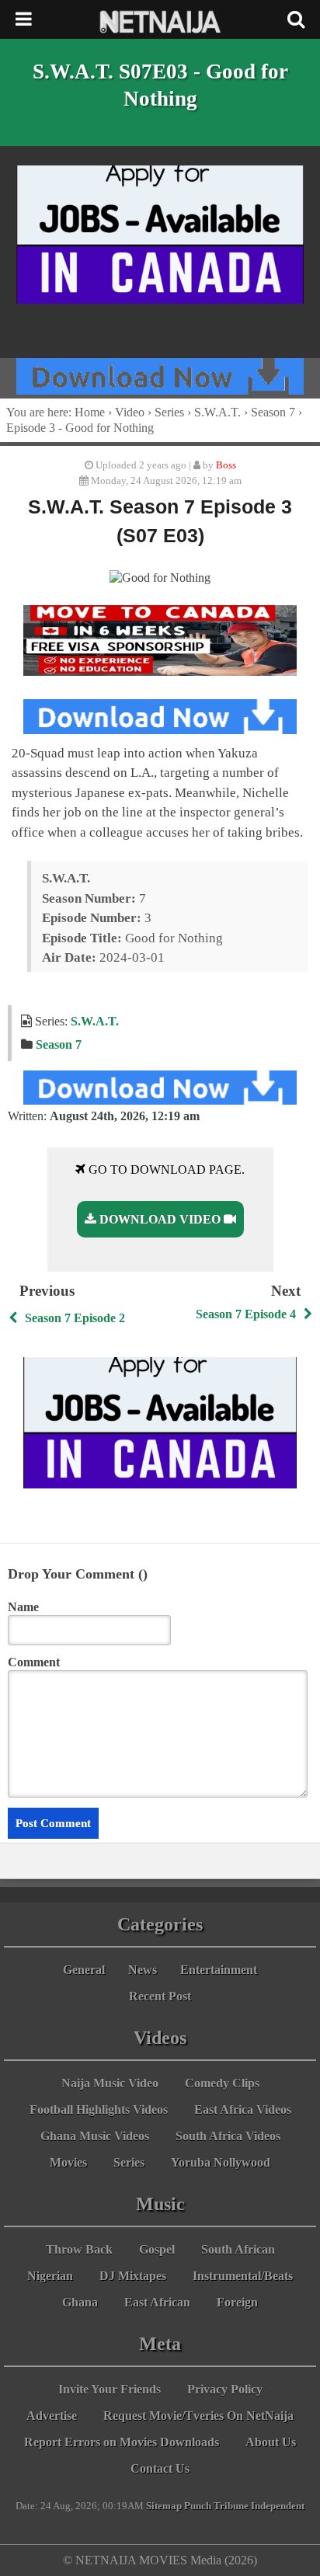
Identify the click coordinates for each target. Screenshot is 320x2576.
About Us (271, 2442)
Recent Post (160, 1996)
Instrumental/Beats (243, 2276)
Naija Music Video (110, 2083)
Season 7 (273, 412)
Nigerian (50, 2276)
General (84, 1970)
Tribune (231, 2506)
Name (23, 1607)
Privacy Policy (225, 2389)
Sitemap (164, 2506)
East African (157, 2302)
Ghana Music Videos (95, 2136)
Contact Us (160, 2468)
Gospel (157, 2249)
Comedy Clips (222, 2083)
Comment (34, 1662)
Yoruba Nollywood (221, 2162)
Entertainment (219, 1970)
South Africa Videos (228, 2136)
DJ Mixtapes (133, 2276)
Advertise (52, 2416)
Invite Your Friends (110, 2389)
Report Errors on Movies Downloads (122, 2442)
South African (238, 2249)
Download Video (160, 1219)
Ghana (80, 2302)
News (143, 1970)
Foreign (237, 2302)
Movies (68, 2162)
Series (169, 412)
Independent (278, 2506)
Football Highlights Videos (99, 2110)
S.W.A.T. (217, 412)
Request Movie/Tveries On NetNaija (198, 2416)
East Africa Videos (243, 2110)
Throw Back (79, 2249)
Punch (198, 2506)
